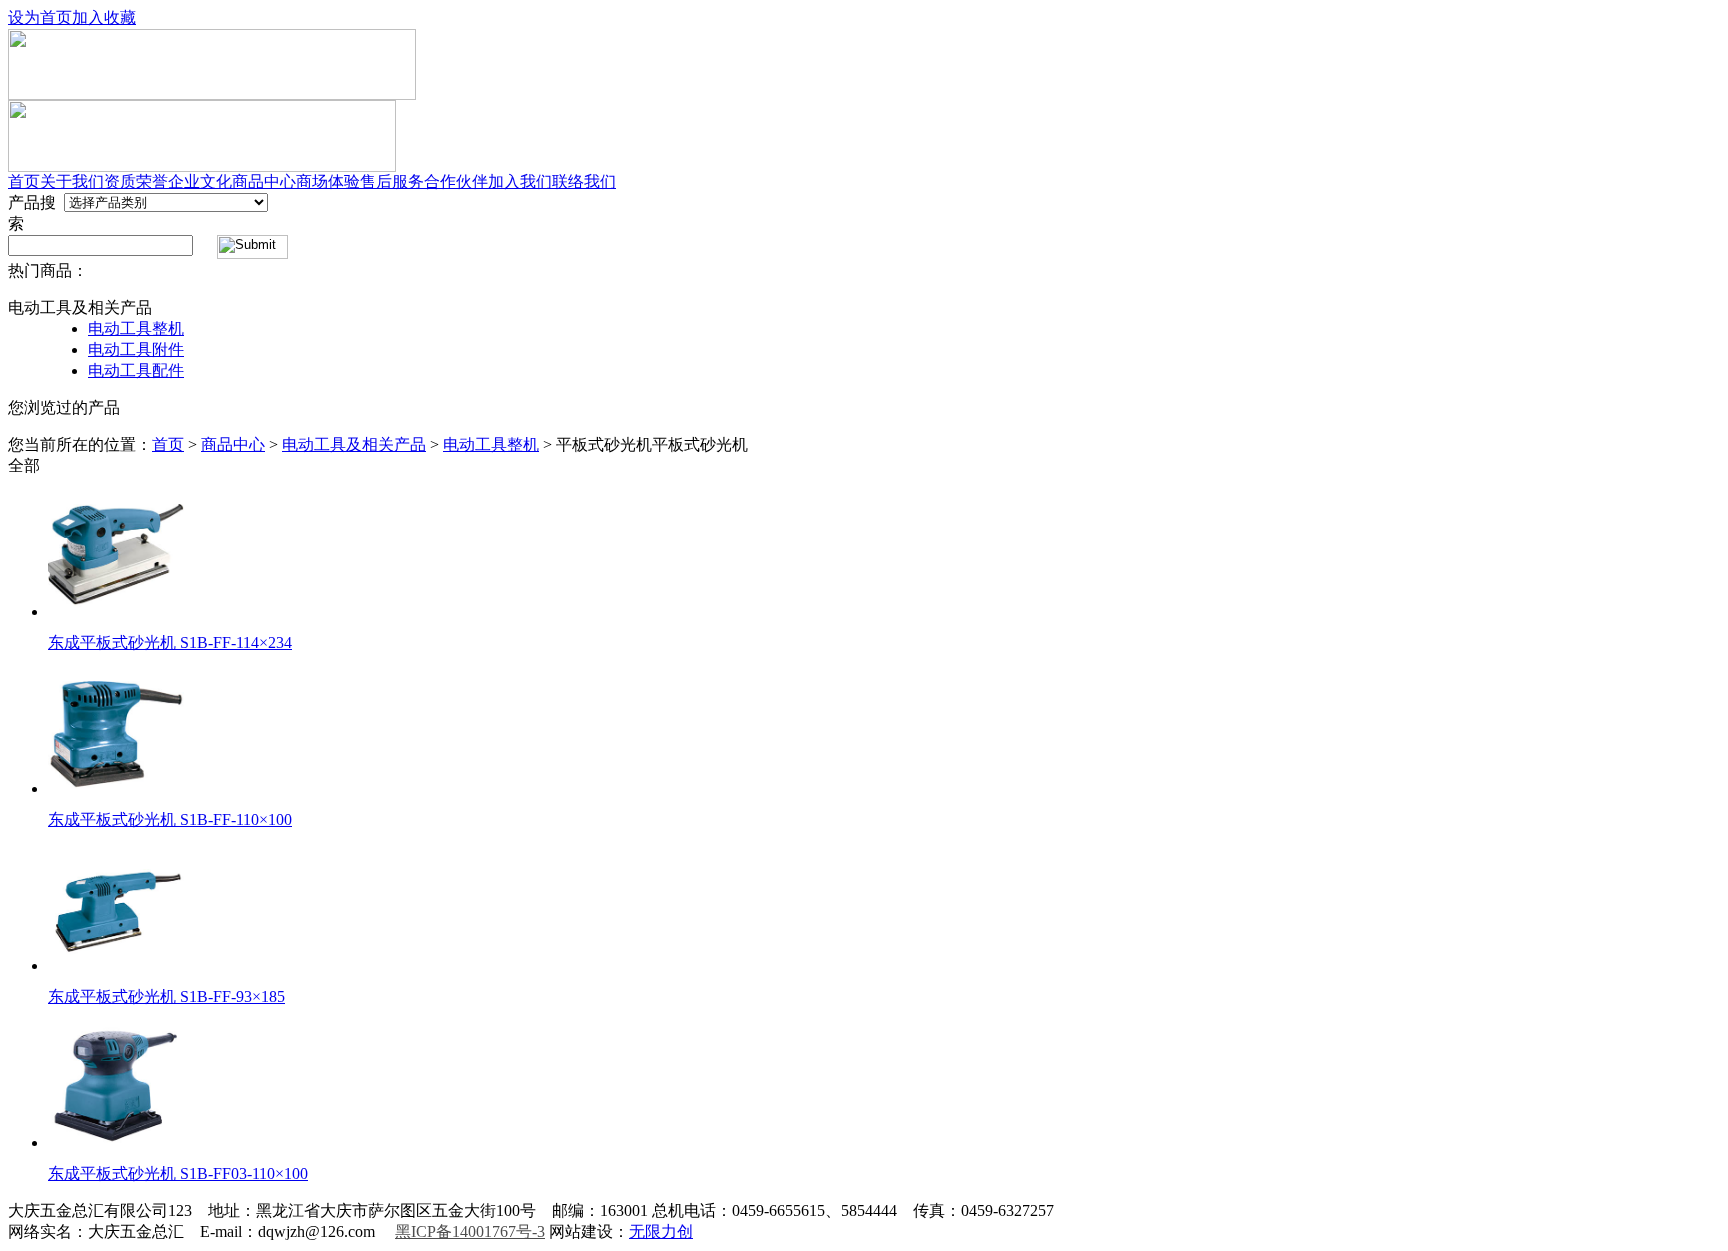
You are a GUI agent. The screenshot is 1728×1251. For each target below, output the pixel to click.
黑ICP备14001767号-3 (470, 1231)
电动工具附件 (136, 349)
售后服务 (392, 181)
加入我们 (520, 181)
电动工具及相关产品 (354, 444)
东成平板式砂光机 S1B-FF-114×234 (170, 642)
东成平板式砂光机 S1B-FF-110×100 (170, 819)
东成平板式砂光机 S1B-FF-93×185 (166, 996)
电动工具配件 (136, 370)
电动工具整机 (136, 328)
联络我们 (584, 181)
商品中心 (264, 181)
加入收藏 (104, 17)
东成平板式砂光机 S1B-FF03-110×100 (178, 1173)
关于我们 (72, 181)
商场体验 (328, 181)
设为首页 (40, 17)
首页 (24, 181)
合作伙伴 (456, 181)
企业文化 (200, 181)
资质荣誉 (136, 181)
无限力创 (661, 1231)
